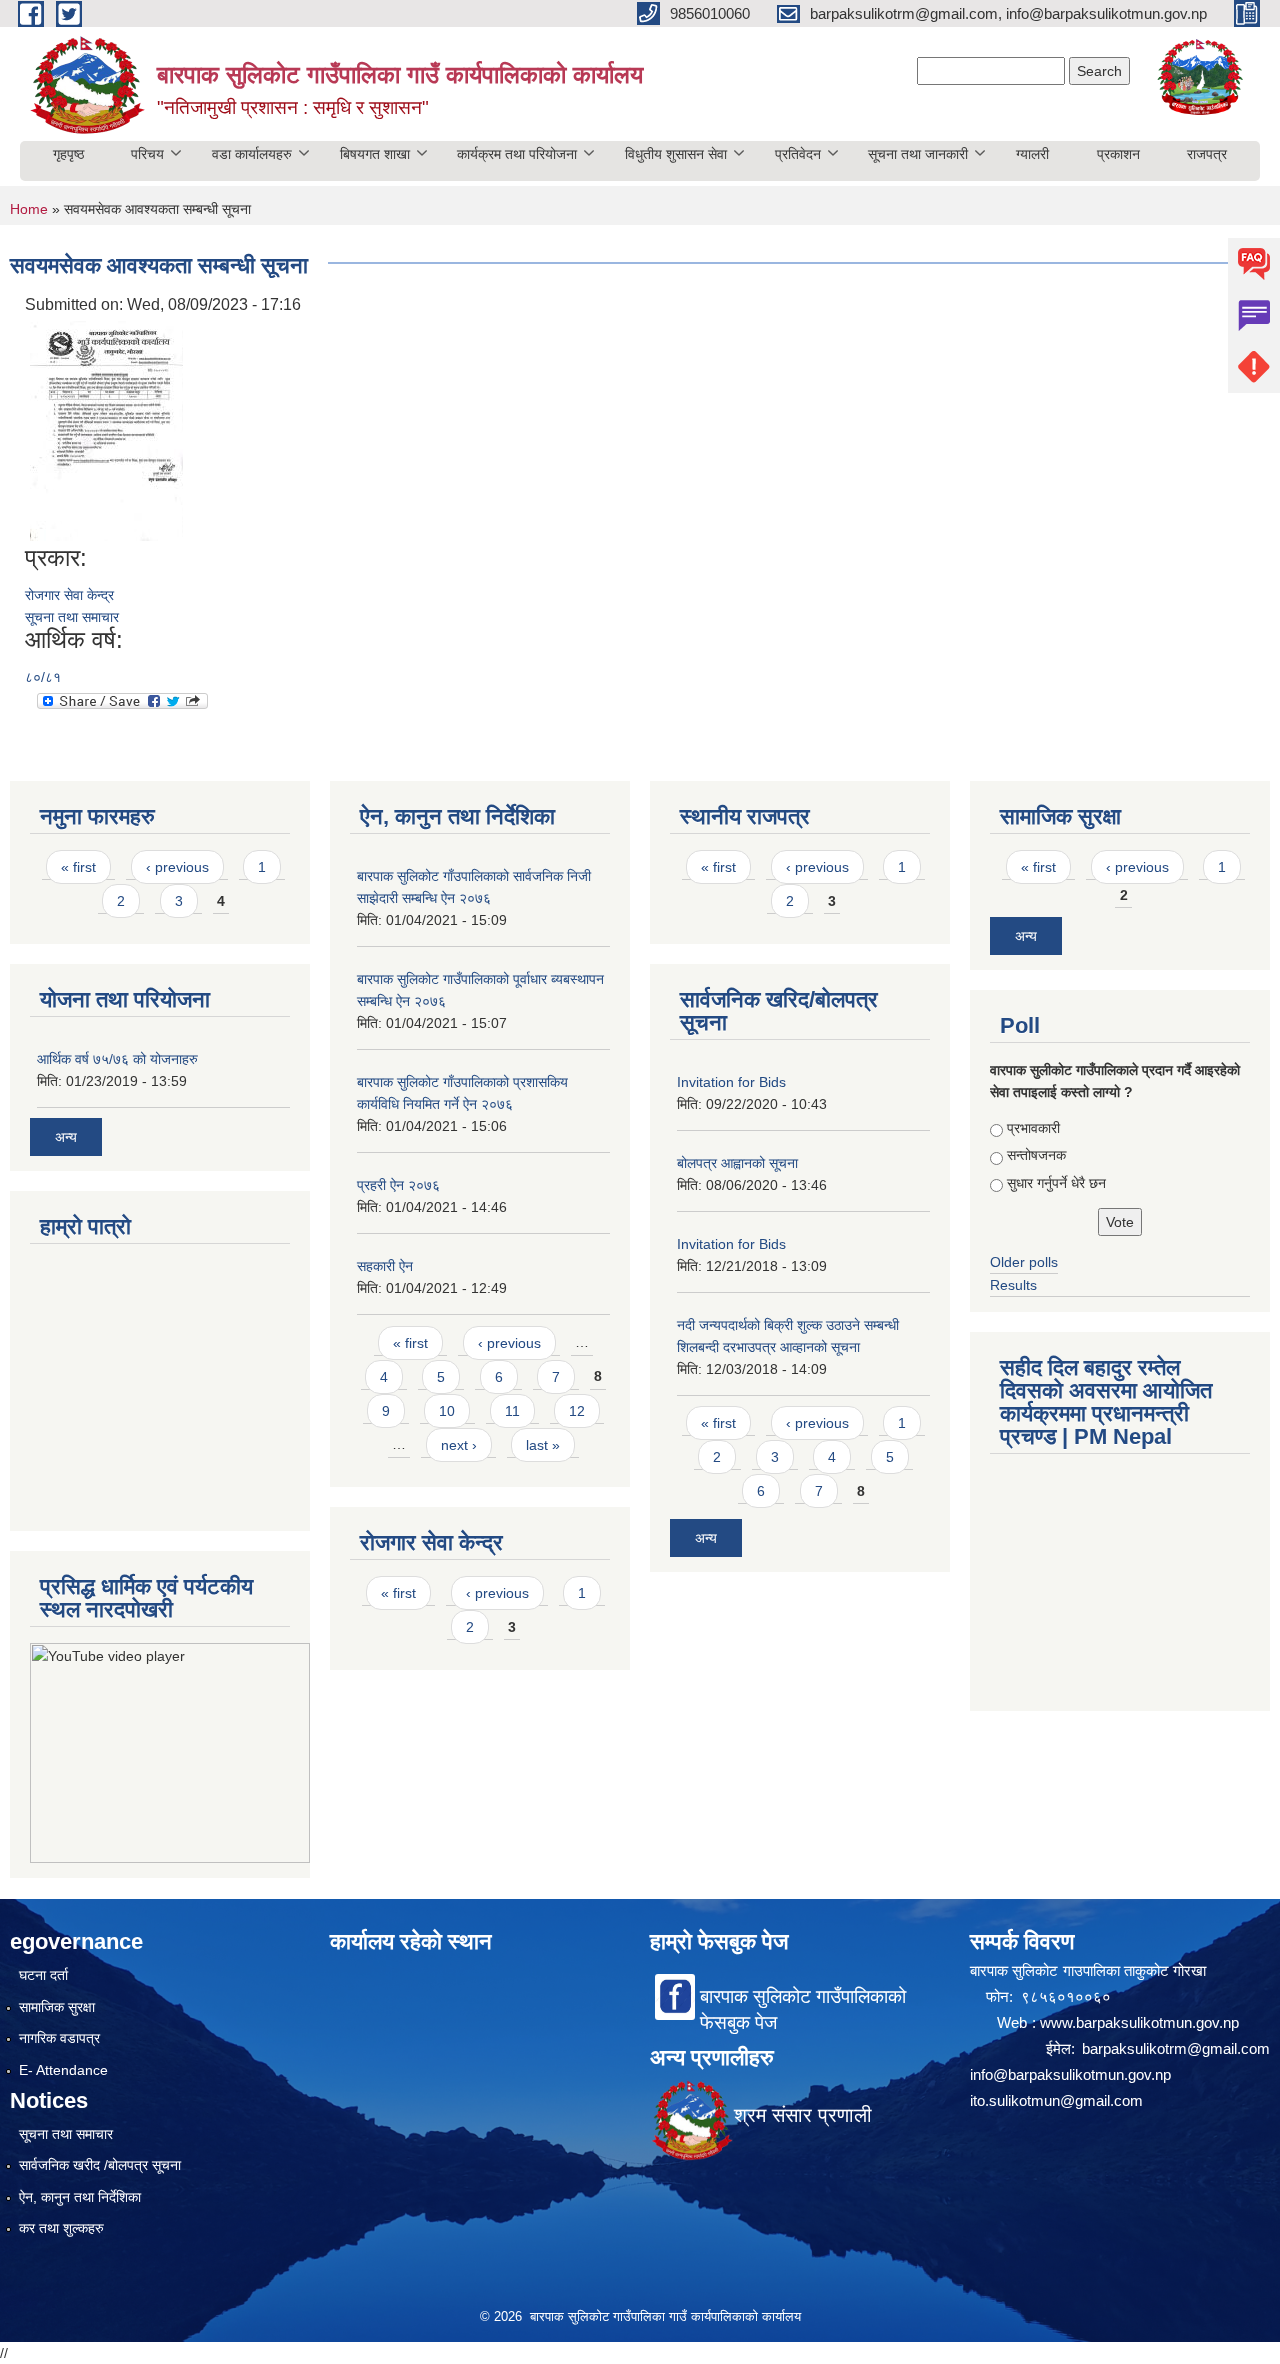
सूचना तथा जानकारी (918, 154)
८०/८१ (43, 677)
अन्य (66, 1137)
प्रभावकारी (1033, 1128)
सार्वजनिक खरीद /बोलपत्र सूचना (100, 2165)
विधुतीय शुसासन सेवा (676, 154)
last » (543, 1445)
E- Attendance (63, 2070)
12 (577, 1411)
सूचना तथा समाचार (72, 617)
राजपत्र (1207, 154)
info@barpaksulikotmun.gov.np (1070, 2074)
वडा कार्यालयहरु (252, 154)
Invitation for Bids (731, 1082)
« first (78, 867)
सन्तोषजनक (1036, 1155)
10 (447, 1411)
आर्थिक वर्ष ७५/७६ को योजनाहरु (117, 1059)
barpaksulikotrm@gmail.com (1176, 2048)
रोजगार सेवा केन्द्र (69, 595)
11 (512, 1411)
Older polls (1024, 1262)
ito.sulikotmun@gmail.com (1056, 2100)
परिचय (147, 154)
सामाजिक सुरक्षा (57, 2007)
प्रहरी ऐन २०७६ (398, 1185)
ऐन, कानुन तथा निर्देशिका (80, 2197)
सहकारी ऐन (385, 1266)
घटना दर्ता (43, 1975)
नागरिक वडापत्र (59, 2038)
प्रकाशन (1118, 154)
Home (29, 209)
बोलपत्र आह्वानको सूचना (737, 1163)
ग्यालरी (1032, 154)
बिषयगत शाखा (375, 154)
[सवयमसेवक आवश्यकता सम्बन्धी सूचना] (106, 429)
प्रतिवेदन (798, 154)
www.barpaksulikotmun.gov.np (1142, 2022)
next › (459, 1445)
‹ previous (177, 867)
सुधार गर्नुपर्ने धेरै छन (1056, 1183)
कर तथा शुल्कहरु (61, 2228)
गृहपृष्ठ (68, 154)
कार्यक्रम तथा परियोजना (517, 154)
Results (1013, 1285)
